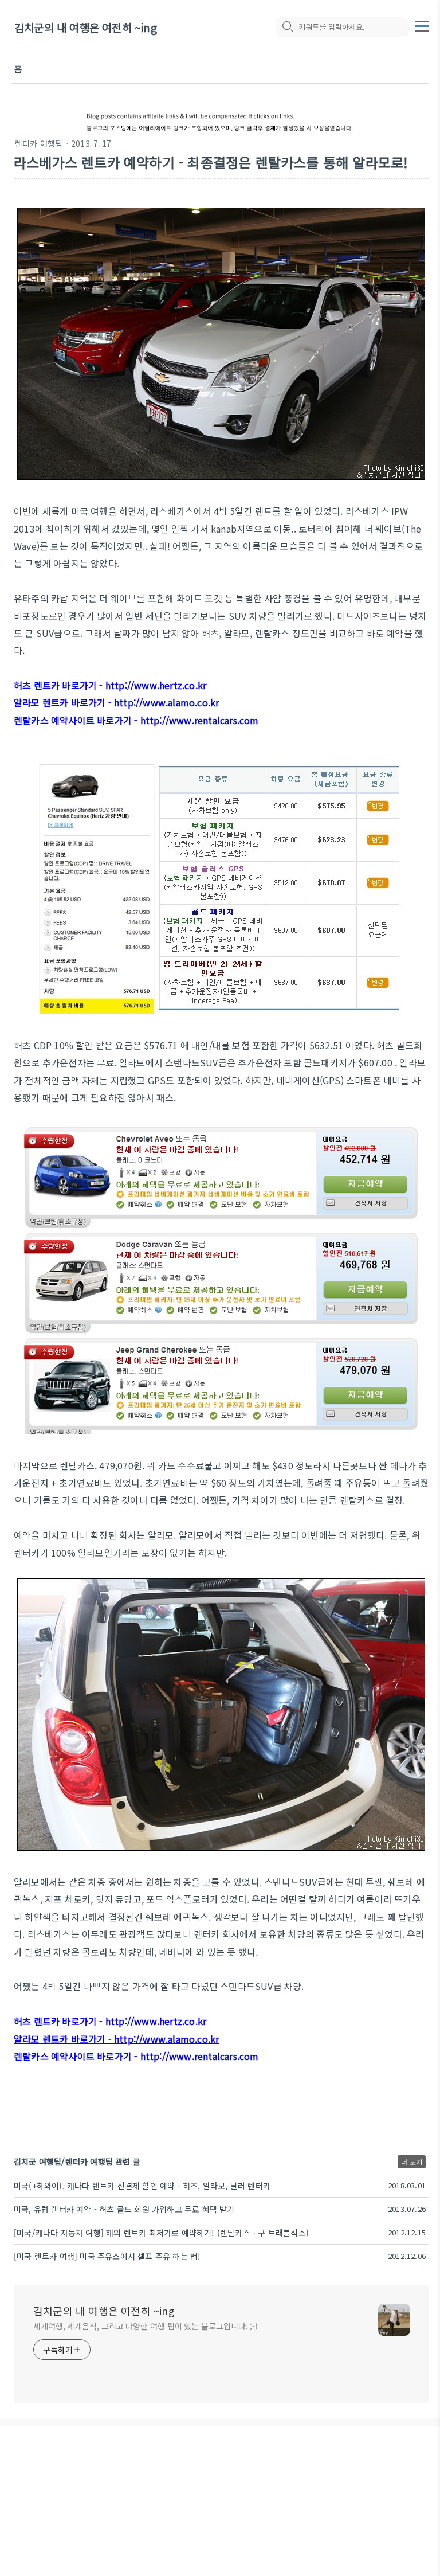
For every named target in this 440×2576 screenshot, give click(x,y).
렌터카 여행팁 (39, 143)
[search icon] (287, 27)
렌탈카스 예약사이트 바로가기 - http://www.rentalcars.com (136, 720)
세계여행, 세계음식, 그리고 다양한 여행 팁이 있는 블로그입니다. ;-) (146, 2326)
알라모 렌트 (37, 702)
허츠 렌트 (32, 685)
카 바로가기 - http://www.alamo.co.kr (139, 702)
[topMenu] (422, 25)
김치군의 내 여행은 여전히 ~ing (86, 27)
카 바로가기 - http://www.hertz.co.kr (129, 685)
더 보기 (412, 2162)
